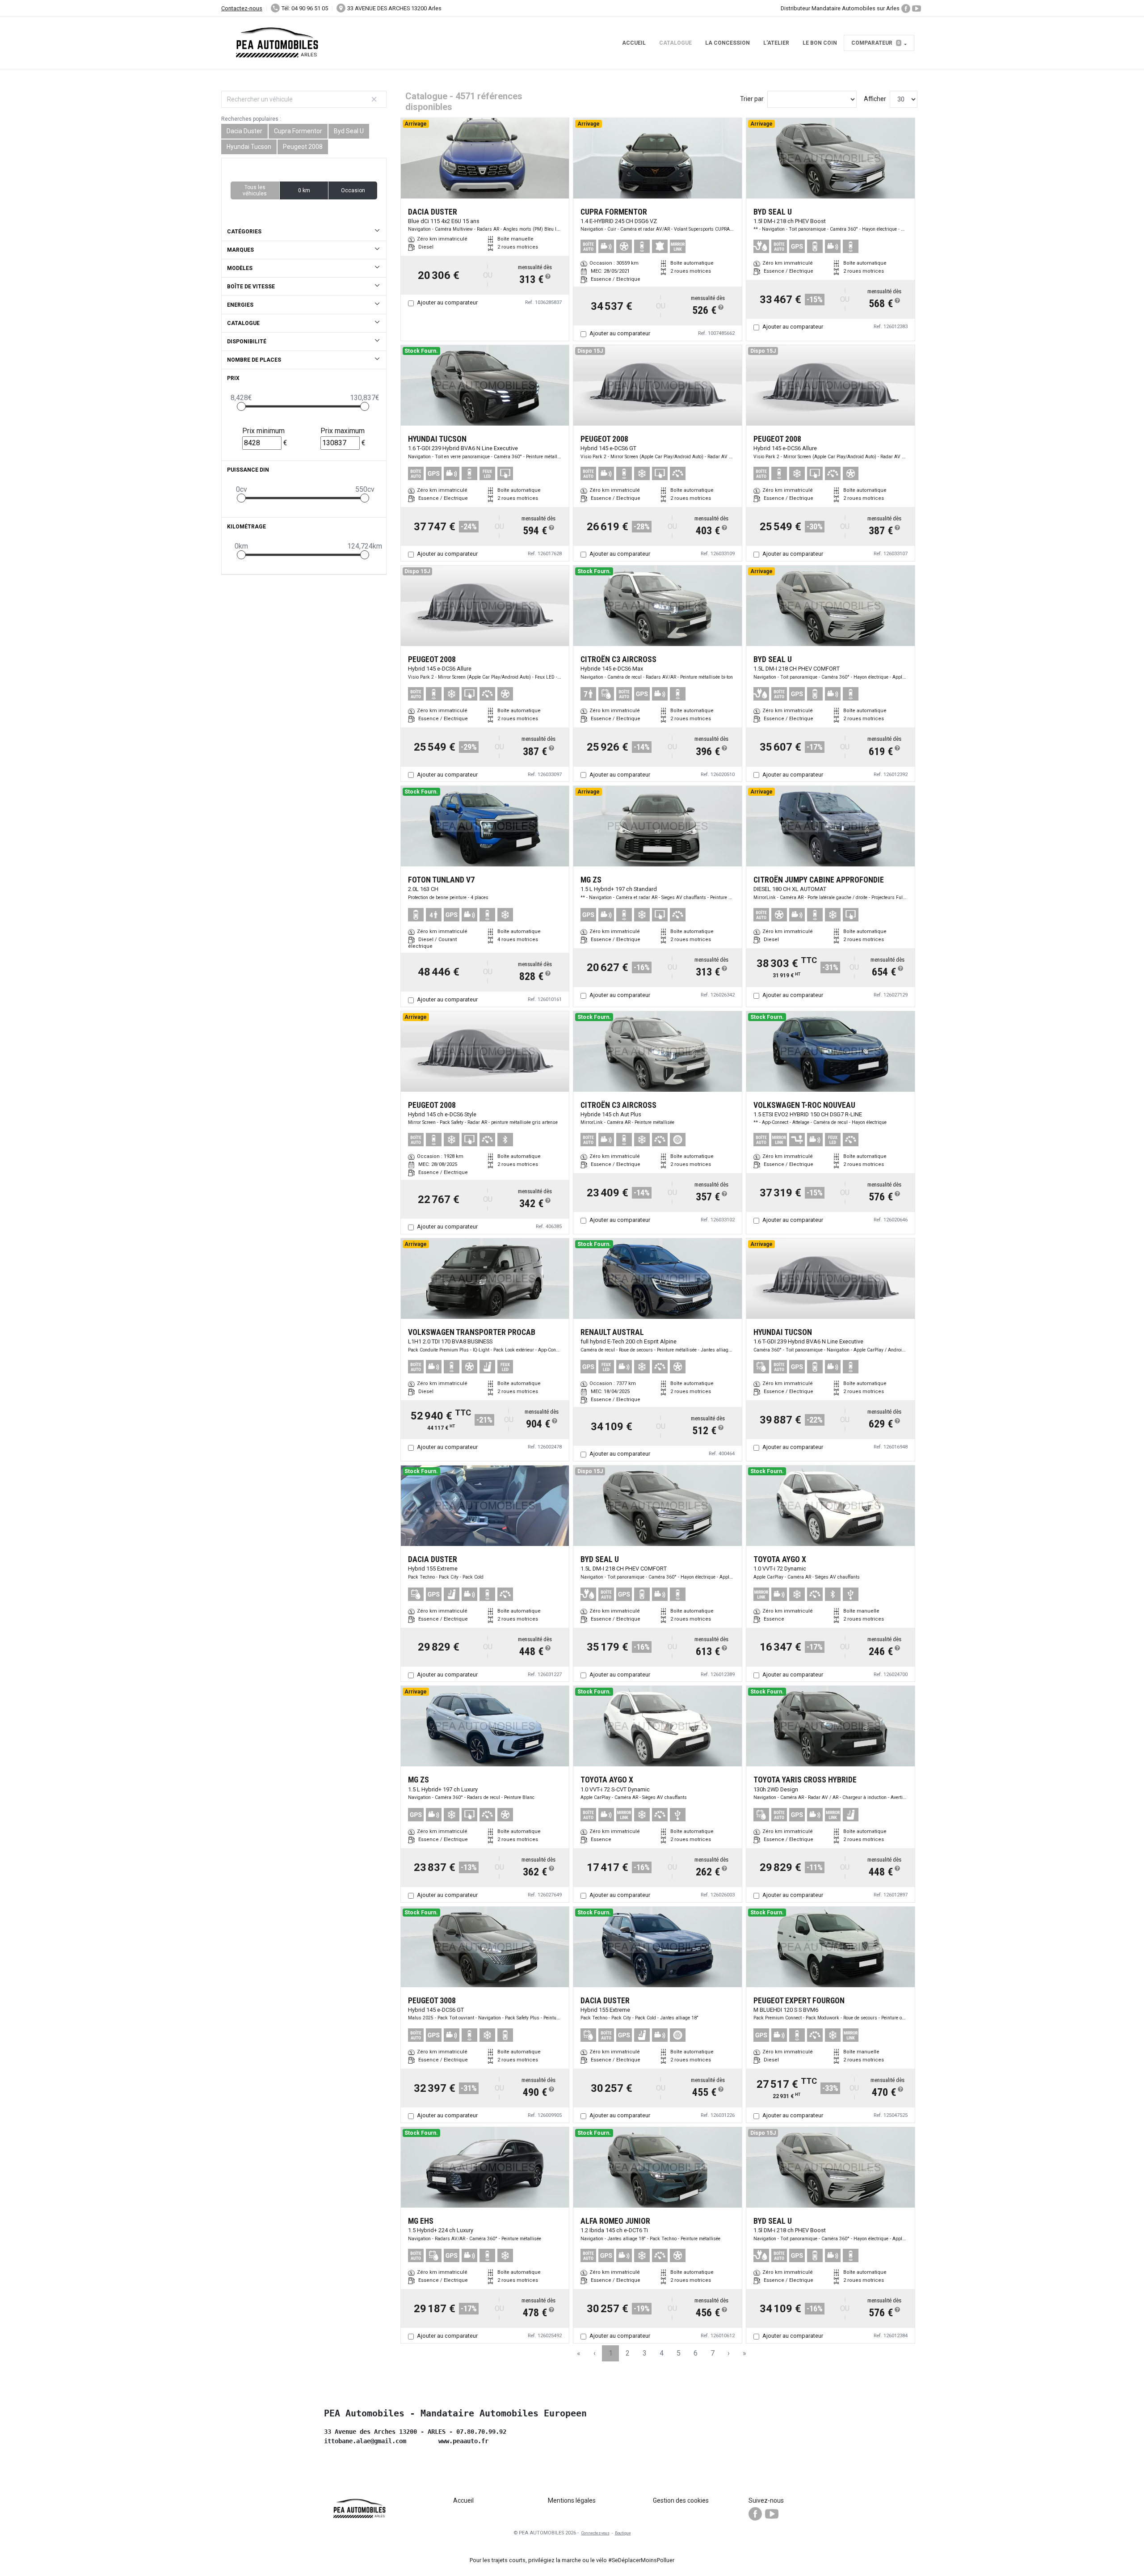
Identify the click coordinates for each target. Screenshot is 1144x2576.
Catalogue (675, 43)
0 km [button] (304, 190)
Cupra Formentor (298, 131)
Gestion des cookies (681, 2500)
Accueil (634, 43)
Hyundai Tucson (249, 147)
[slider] (241, 406)
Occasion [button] (353, 190)
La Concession (728, 43)
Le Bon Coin (820, 43)
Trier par (752, 99)
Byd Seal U (349, 131)
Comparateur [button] (876, 43)
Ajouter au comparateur (447, 302)
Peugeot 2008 (303, 147)
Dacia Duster (244, 131)
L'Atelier (776, 43)
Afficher (875, 99)
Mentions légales (572, 2500)
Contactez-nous (242, 8)
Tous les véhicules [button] (255, 190)
